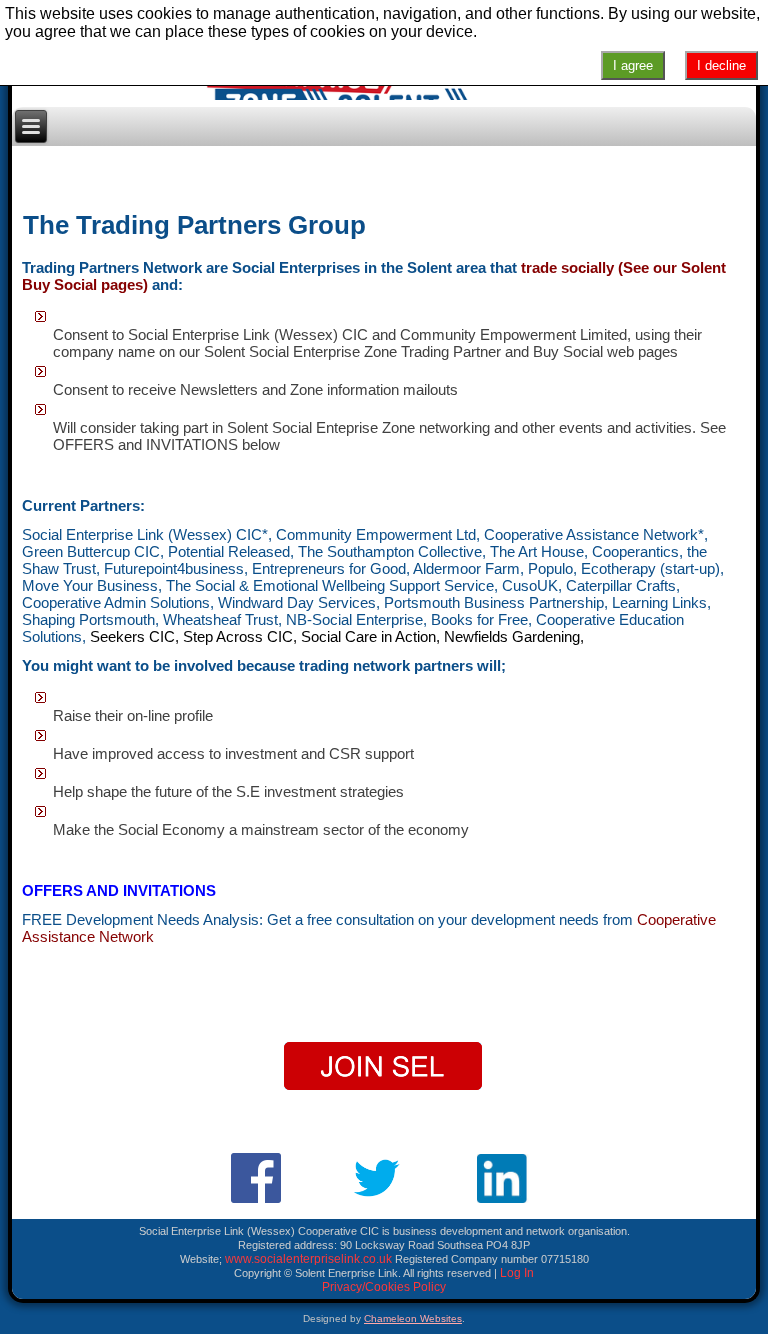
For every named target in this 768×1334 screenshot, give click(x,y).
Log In (517, 1273)
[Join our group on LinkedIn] (505, 1179)
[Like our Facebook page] (256, 1178)
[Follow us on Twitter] (377, 1179)
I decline (721, 65)
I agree (633, 65)
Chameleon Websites (413, 1318)
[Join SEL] (384, 1066)
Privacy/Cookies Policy (384, 1287)
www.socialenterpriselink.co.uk (308, 1259)
